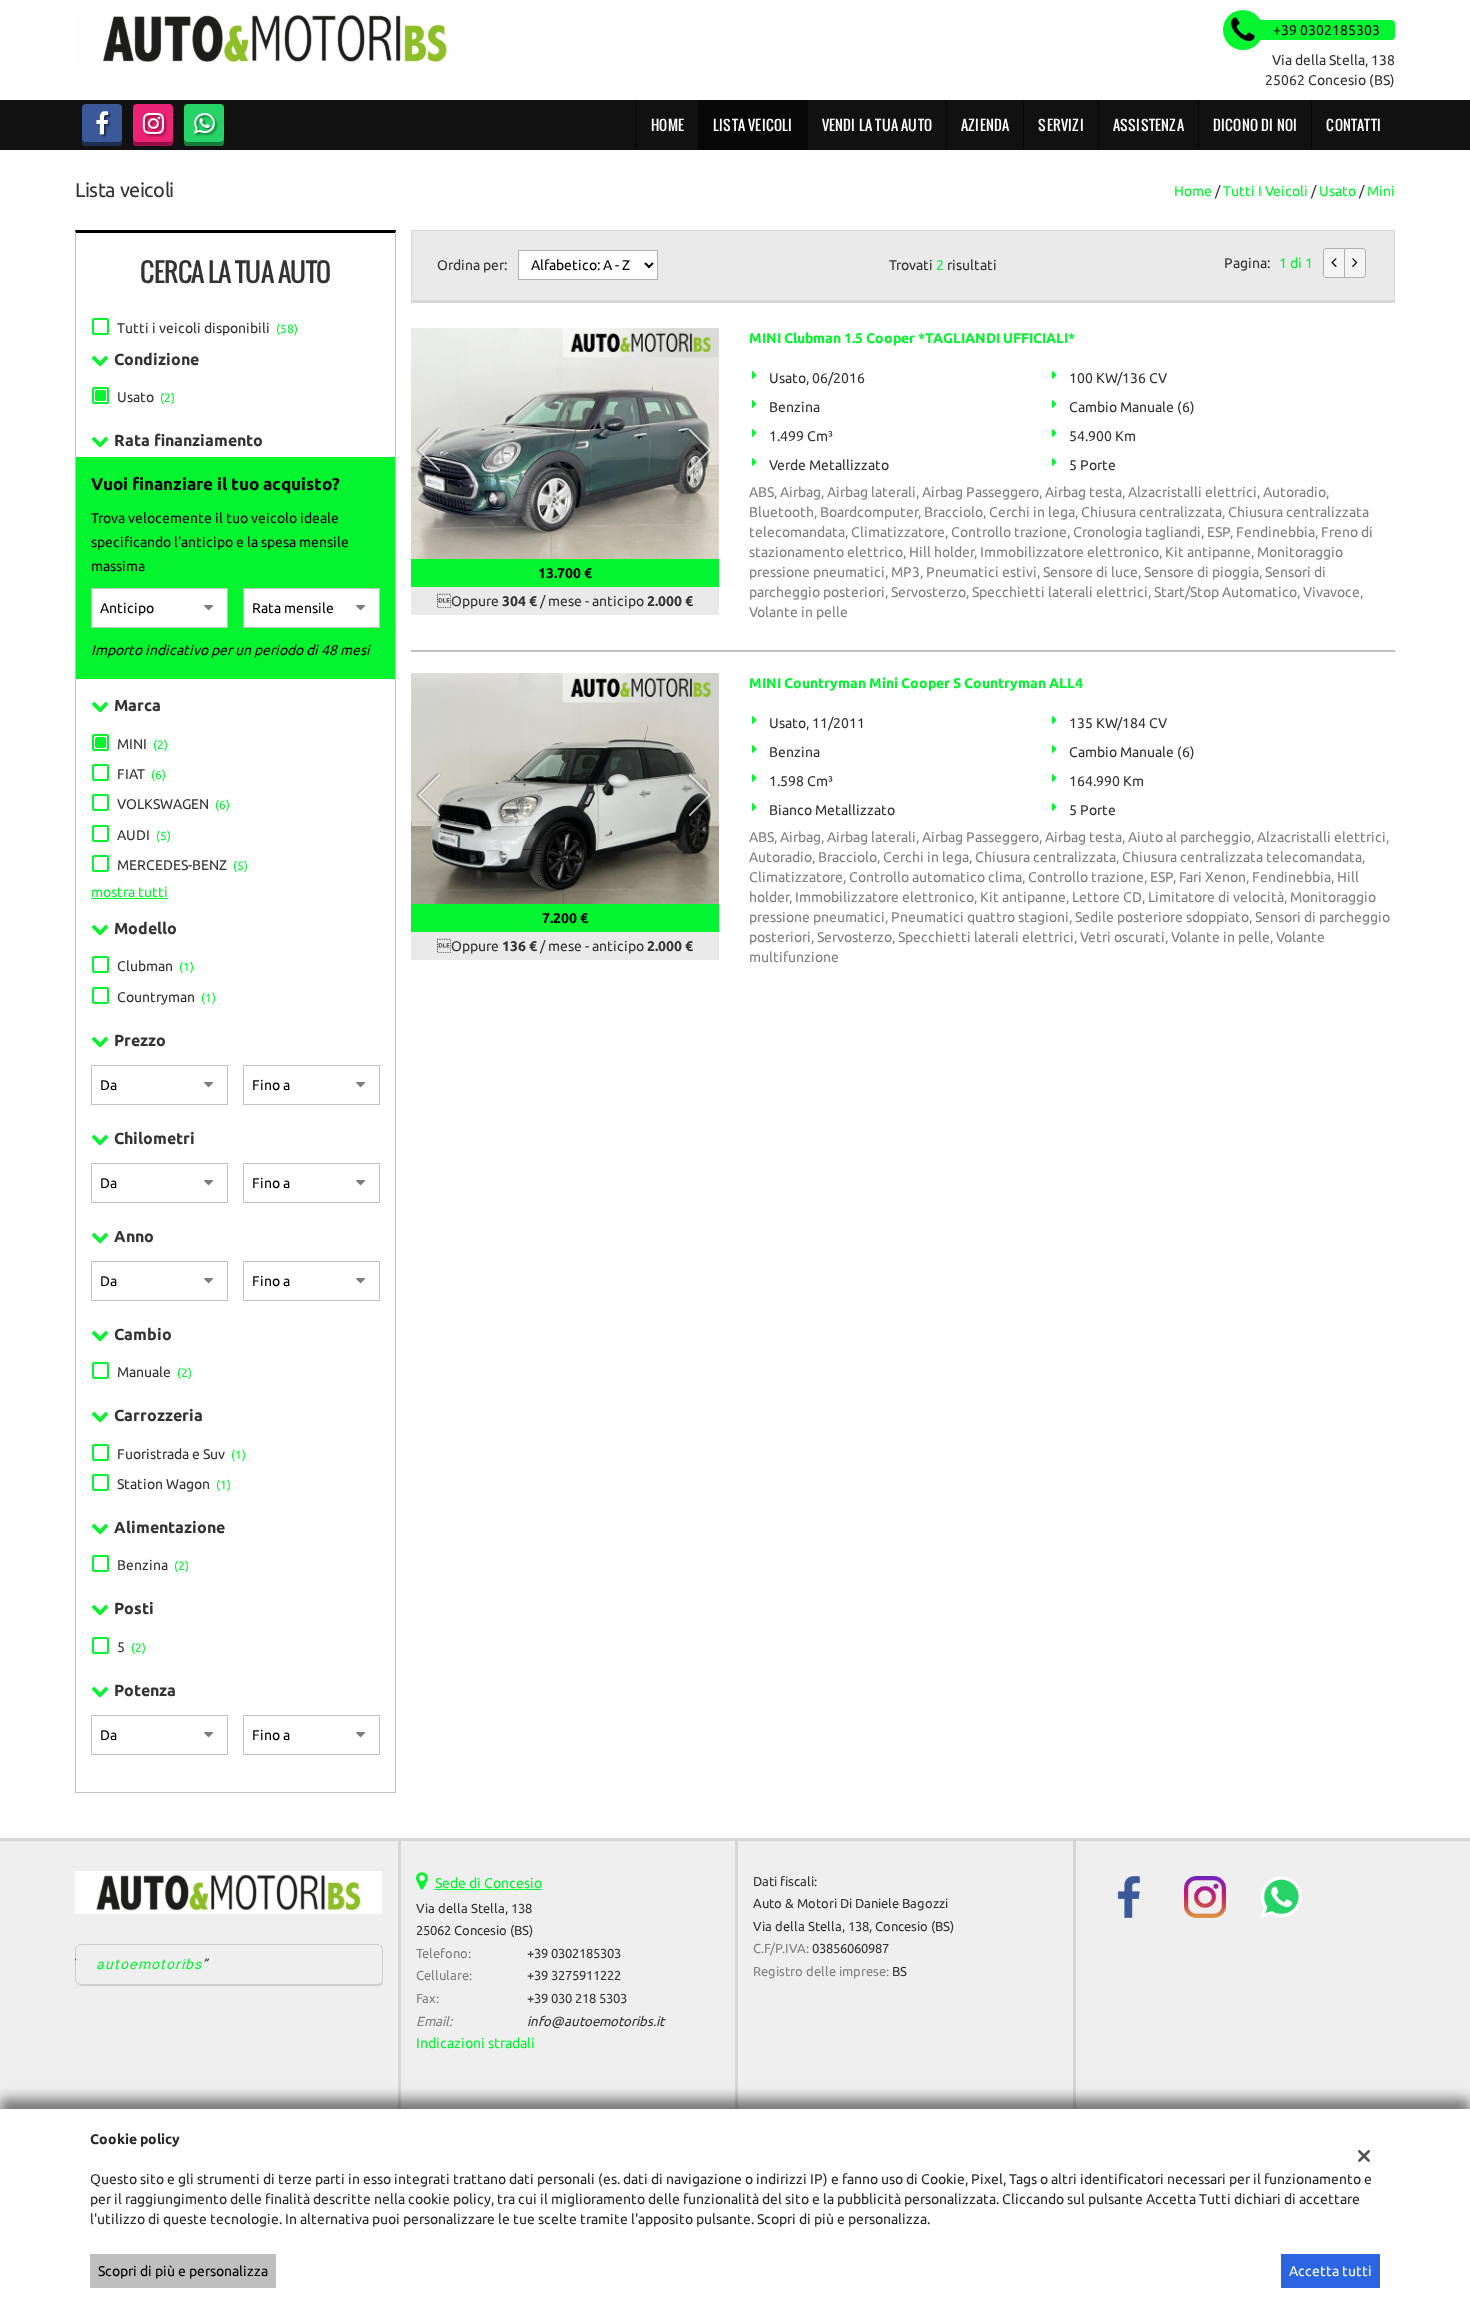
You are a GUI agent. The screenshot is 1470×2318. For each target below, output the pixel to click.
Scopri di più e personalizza (183, 2271)
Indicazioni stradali (475, 2043)
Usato (146, 397)
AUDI (144, 835)
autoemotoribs (149, 1964)
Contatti (1353, 124)
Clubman (155, 966)
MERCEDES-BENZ (182, 865)
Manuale (154, 1372)
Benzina (153, 1565)
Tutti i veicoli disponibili (207, 328)
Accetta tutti (1330, 2271)
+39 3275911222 (574, 1975)
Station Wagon (174, 1484)
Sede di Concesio (488, 1883)
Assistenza (1148, 124)
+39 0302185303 (574, 1953)
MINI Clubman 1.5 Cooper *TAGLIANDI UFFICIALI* (912, 338)
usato (1337, 191)
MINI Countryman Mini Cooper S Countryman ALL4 (916, 683)
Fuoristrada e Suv (181, 1454)
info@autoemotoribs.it (595, 2021)
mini (1381, 191)
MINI (142, 744)
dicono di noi (1255, 124)
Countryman (166, 997)
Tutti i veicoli (1265, 191)
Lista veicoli (753, 124)
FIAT (141, 774)
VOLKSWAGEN (173, 804)
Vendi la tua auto (877, 124)
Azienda (985, 124)
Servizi (1060, 124)
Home (667, 124)
